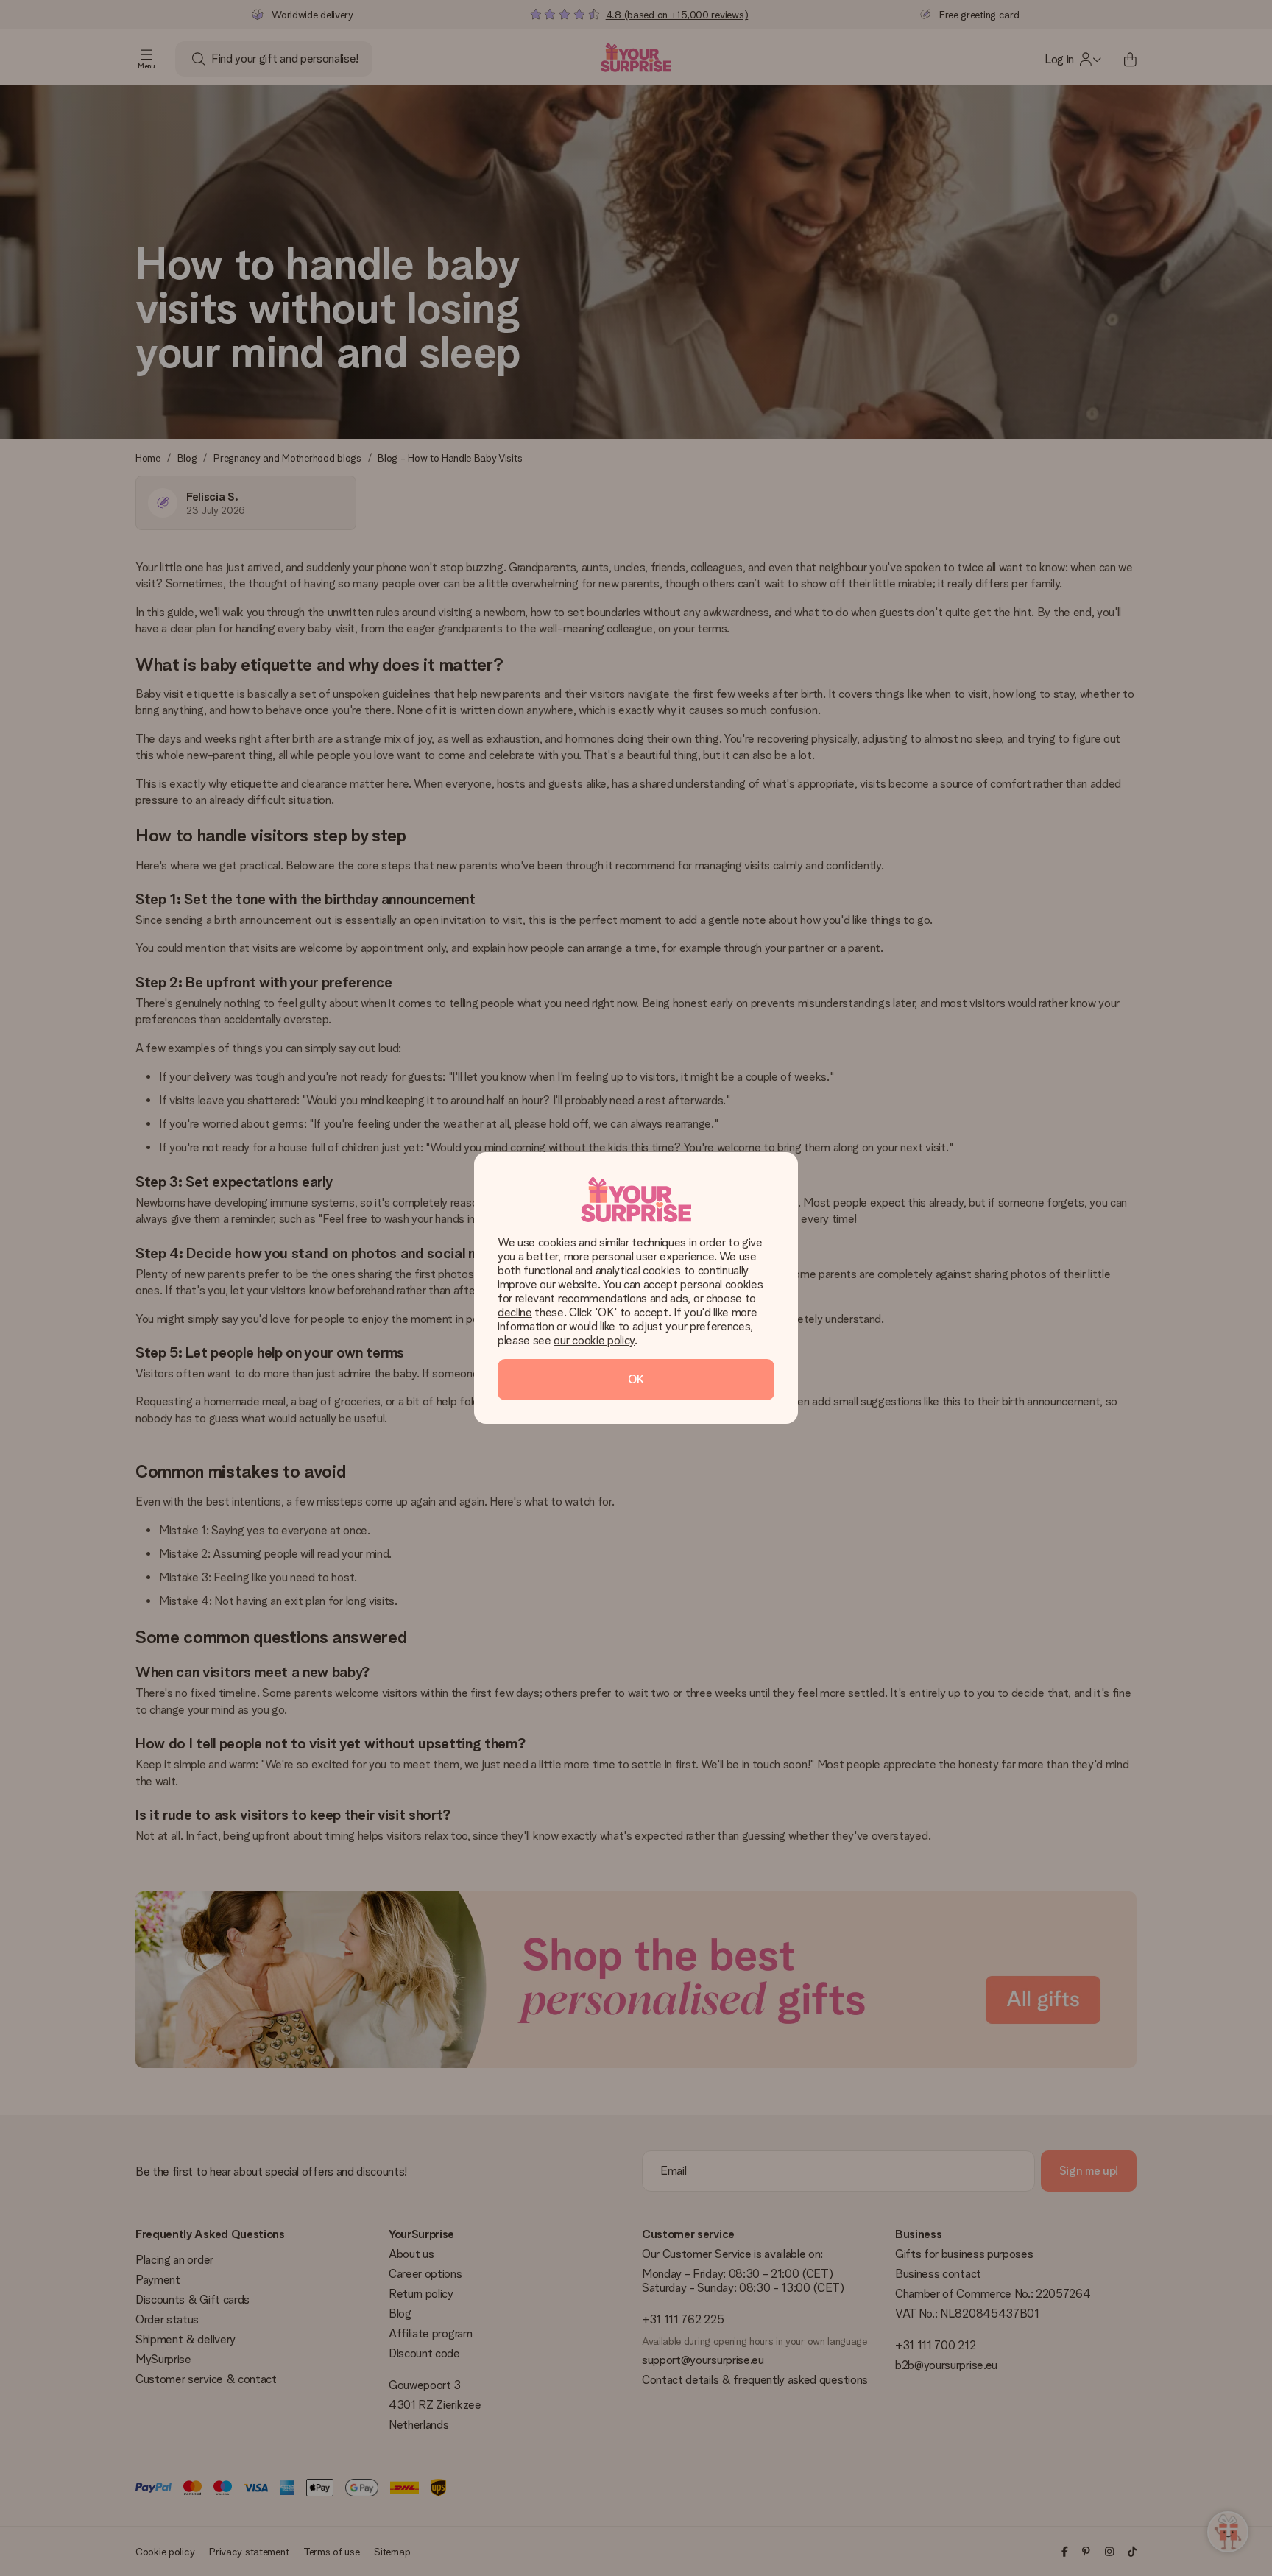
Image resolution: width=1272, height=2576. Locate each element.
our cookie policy (594, 1340)
